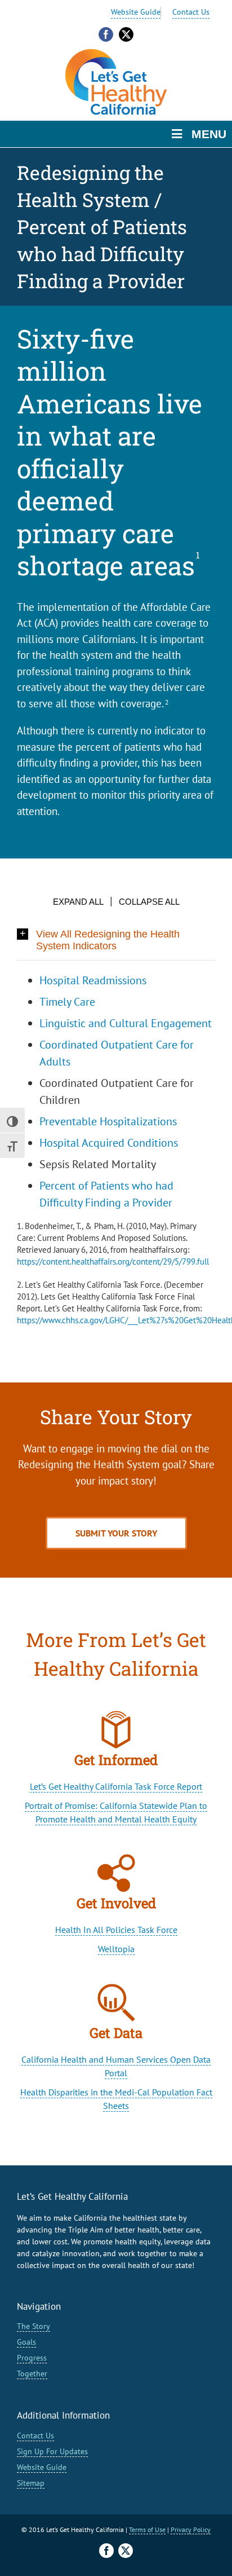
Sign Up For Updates (52, 2451)
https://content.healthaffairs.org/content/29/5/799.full (113, 1261)
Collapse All (149, 902)
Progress (32, 2358)
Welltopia (116, 1949)
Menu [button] (209, 134)
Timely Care (67, 1002)
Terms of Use (147, 2529)
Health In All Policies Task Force (116, 1930)
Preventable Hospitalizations (108, 1121)
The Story (34, 2326)
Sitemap (31, 2483)
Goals (26, 2342)
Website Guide (136, 12)
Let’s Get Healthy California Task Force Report (116, 1786)
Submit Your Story (116, 1533)
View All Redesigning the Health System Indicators (108, 940)
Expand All (78, 902)
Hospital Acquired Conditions (109, 1143)
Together (32, 2374)
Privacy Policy (191, 2529)
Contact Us (191, 12)
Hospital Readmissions (93, 980)
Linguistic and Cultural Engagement (126, 1023)
